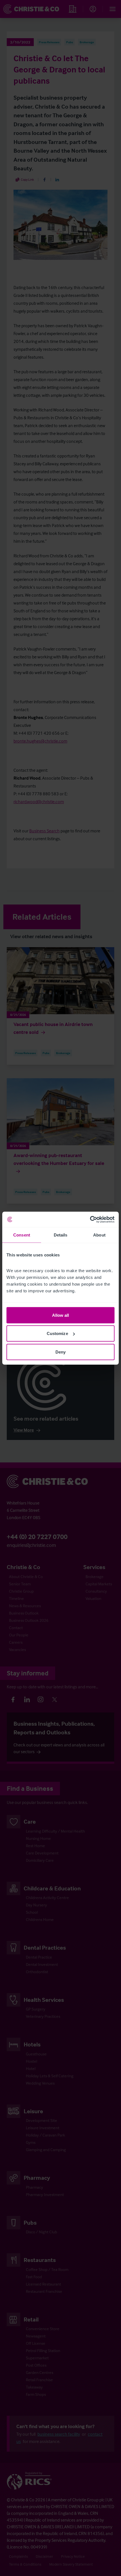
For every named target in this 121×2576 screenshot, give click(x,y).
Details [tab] (61, 1235)
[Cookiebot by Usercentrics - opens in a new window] (90, 1219)
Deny (60, 1352)
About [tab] (99, 1235)
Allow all (61, 1315)
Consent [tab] (22, 1235)
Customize (57, 1333)
